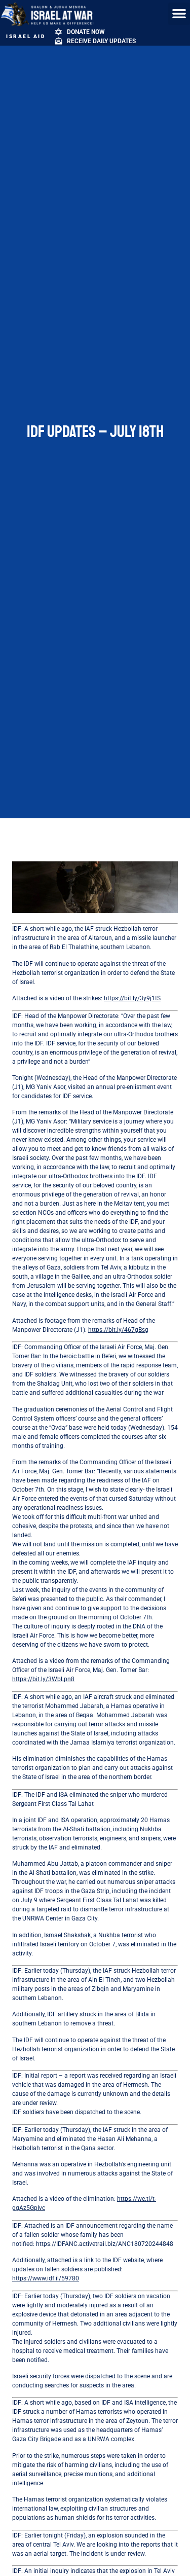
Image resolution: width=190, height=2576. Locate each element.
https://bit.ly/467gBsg (118, 1330)
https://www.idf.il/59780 (46, 2278)
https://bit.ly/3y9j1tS (132, 998)
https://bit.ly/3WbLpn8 (43, 1679)
